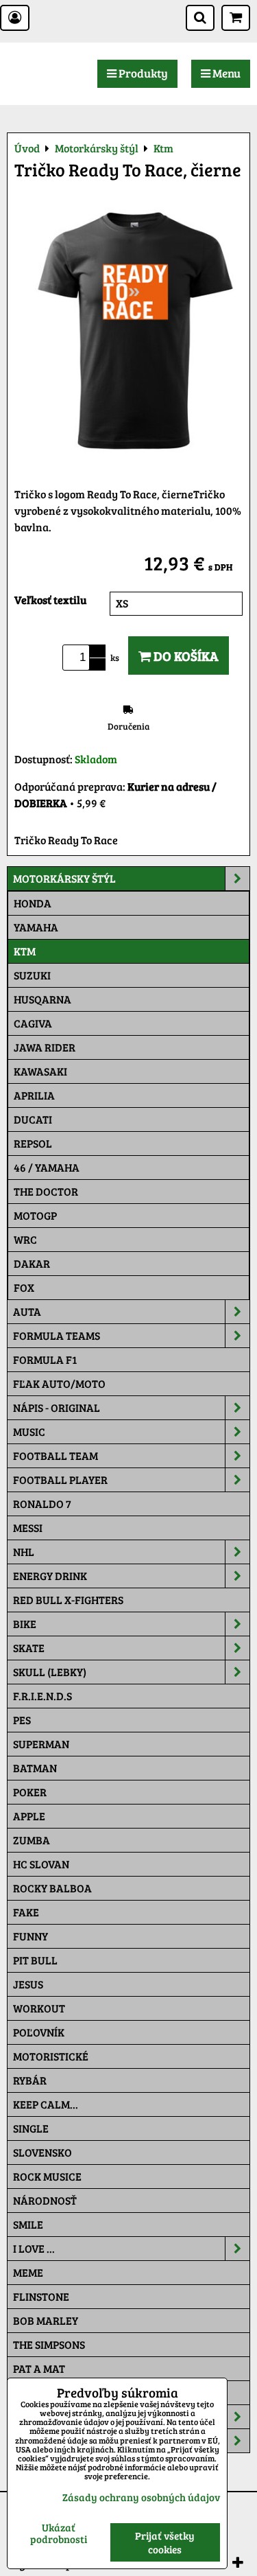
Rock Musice (47, 2176)
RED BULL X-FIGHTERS (68, 1600)
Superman (41, 1744)
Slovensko (42, 2152)
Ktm (25, 951)
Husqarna (42, 999)
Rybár (30, 2080)
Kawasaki (40, 1071)
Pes (22, 1720)
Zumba (32, 1840)
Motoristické (51, 2056)
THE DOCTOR (46, 1191)
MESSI (28, 1528)
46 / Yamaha (47, 1167)
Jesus (28, 1984)
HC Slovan (41, 1864)
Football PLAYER (60, 1480)
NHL (24, 1552)
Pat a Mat (39, 2368)
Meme (28, 2272)
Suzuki (32, 975)
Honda (33, 903)
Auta (27, 1311)
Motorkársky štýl (64, 878)
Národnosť (45, 2200)
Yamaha (36, 927)
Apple (29, 1816)
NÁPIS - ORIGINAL (57, 1407)
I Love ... (34, 2248)
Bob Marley (46, 2320)
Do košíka (185, 655)
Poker (30, 1792)
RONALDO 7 (42, 1504)
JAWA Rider (45, 1047)
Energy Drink (50, 1576)
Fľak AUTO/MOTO (59, 1383)
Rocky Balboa (52, 1888)
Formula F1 (45, 1359)
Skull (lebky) (50, 1672)
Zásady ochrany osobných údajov (141, 2497)
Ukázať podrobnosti (59, 2533)
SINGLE (31, 2128)
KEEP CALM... (46, 2104)
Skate (29, 1648)
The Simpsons (49, 2344)
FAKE (26, 1912)
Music (29, 1431)
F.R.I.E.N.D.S (42, 1696)
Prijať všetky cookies (165, 2542)
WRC (25, 1239)
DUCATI (33, 1119)
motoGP (35, 1215)
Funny (30, 1936)
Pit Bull (35, 1960)
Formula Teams (57, 1335)
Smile (28, 2224)
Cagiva (33, 1023)
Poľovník (39, 2032)
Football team (56, 1455)
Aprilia (34, 1095)
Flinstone (41, 2296)
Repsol (33, 1143)
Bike (25, 1624)
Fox (24, 1287)
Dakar (32, 1263)
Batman (35, 1768)
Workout (39, 2008)
